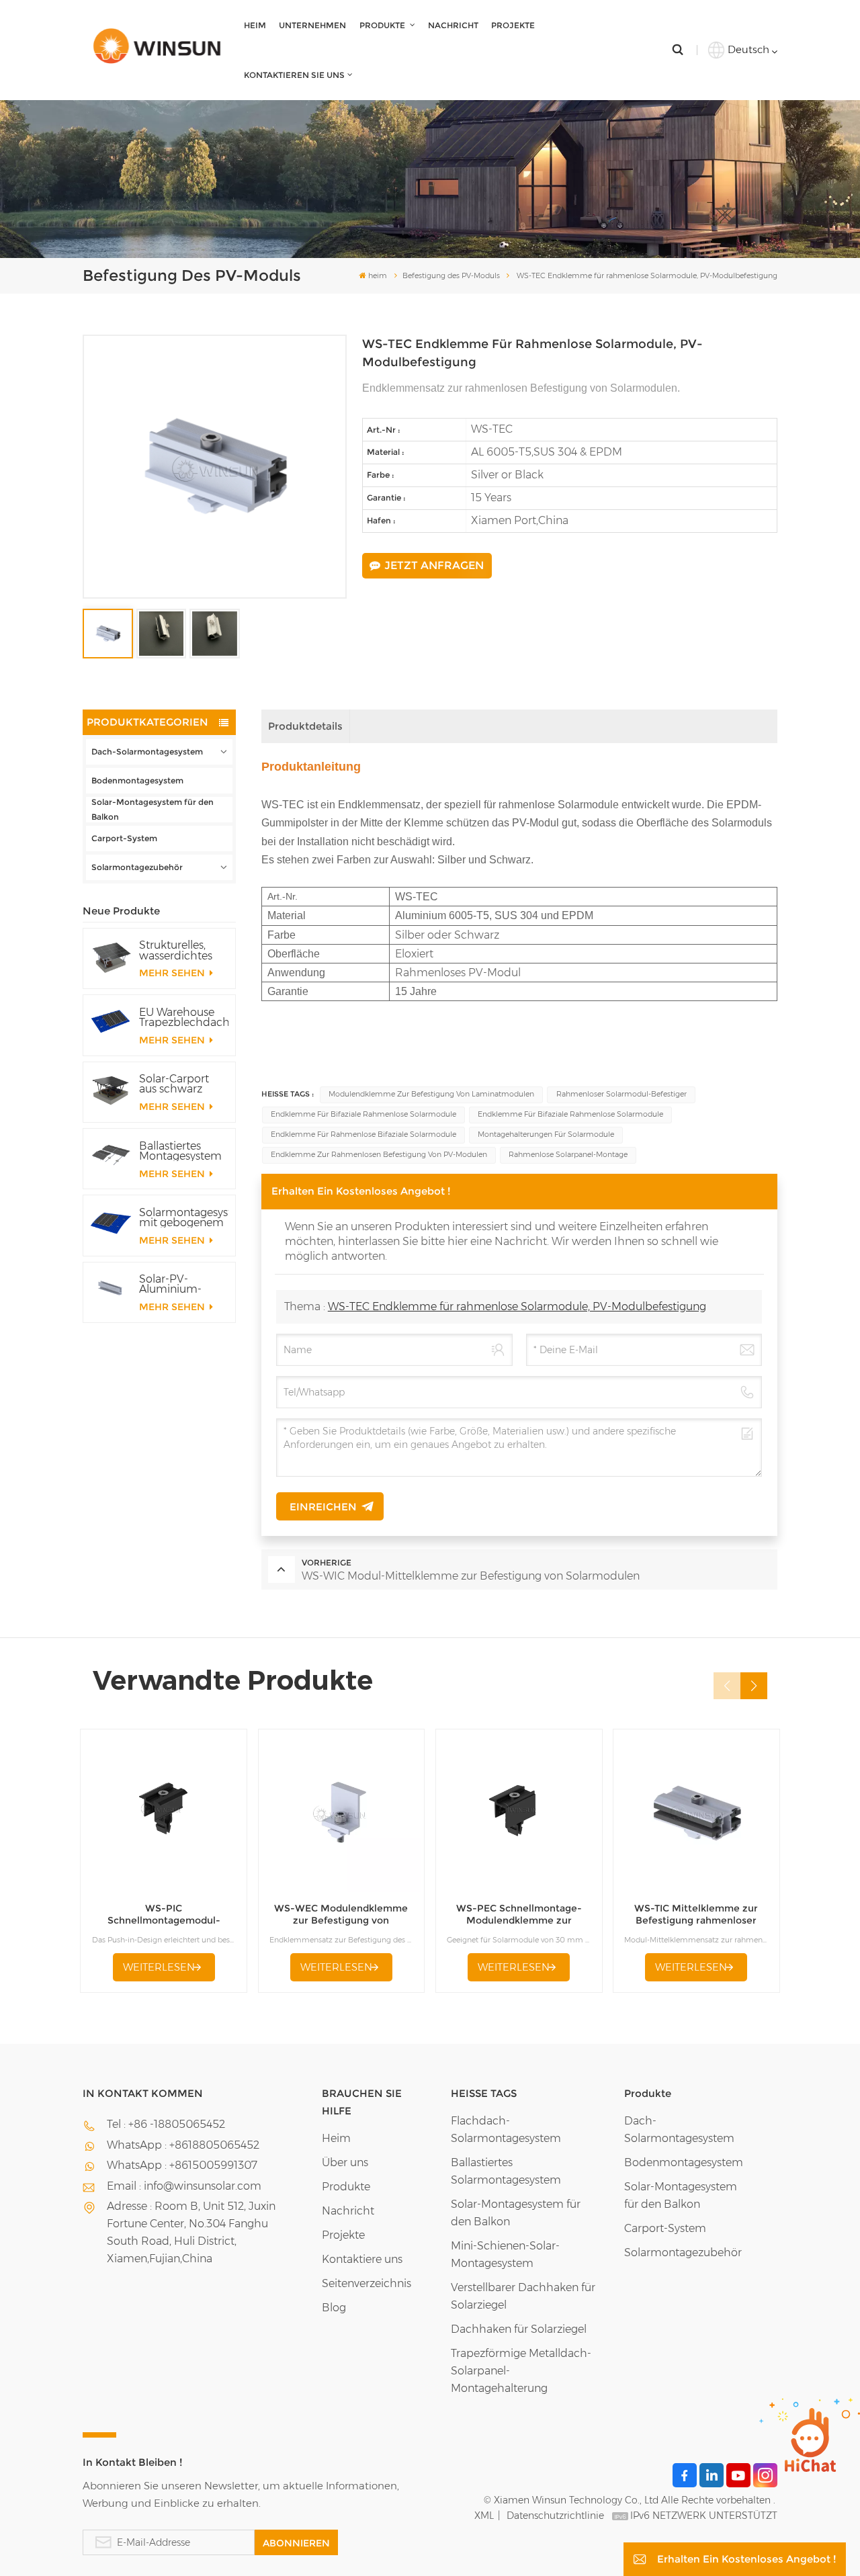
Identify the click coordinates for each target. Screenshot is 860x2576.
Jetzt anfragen (434, 565)
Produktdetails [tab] (305, 726)
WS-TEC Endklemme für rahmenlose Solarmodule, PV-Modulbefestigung (517, 1306)
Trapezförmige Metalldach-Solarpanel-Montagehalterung (521, 2371)
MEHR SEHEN (173, 973)
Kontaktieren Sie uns (294, 75)
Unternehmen (312, 25)
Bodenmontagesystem (137, 780)
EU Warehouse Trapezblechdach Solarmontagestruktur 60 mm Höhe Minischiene (183, 1017)
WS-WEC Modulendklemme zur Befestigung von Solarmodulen (341, 1915)
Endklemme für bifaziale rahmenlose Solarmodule (363, 1114)
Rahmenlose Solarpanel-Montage (568, 1155)
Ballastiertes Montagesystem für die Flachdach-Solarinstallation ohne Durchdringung (180, 1151)
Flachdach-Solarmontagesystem (506, 2130)
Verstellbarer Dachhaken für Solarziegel (523, 2296)
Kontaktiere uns (362, 2259)
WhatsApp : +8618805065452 (183, 2145)
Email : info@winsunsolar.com (184, 2186)
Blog (334, 2308)
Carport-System (124, 838)
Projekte (513, 25)
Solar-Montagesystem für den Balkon (153, 809)
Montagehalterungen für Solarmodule (546, 1134)
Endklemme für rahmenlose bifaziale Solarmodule (363, 1134)
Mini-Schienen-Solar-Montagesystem (505, 2255)
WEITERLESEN (159, 1967)
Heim (336, 2138)
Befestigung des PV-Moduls (451, 275)
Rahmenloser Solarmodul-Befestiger (621, 1094)
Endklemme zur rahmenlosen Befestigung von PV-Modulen (379, 1155)
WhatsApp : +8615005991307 (182, 2165)
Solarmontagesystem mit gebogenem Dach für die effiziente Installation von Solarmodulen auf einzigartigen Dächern (183, 1217)
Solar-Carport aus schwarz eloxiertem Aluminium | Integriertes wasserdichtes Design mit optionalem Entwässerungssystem (183, 1084)
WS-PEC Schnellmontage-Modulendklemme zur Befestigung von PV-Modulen (519, 1915)
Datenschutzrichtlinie (555, 2516)
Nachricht (453, 25)
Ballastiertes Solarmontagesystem (506, 2171)
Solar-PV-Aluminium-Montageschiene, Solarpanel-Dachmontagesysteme (183, 1284)
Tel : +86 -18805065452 (166, 2124)
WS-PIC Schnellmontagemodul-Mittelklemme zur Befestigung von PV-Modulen (164, 1915)
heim (255, 25)
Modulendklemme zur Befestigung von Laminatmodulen (431, 1094)
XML (484, 2516)
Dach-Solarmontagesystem (147, 752)
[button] (754, 1686)
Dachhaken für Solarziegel (519, 2329)
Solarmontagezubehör (137, 867)
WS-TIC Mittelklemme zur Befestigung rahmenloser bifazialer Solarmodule (696, 1915)
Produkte (383, 25)
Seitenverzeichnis (367, 2283)
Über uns (345, 2162)
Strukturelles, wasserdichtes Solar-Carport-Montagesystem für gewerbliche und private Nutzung (180, 950)
